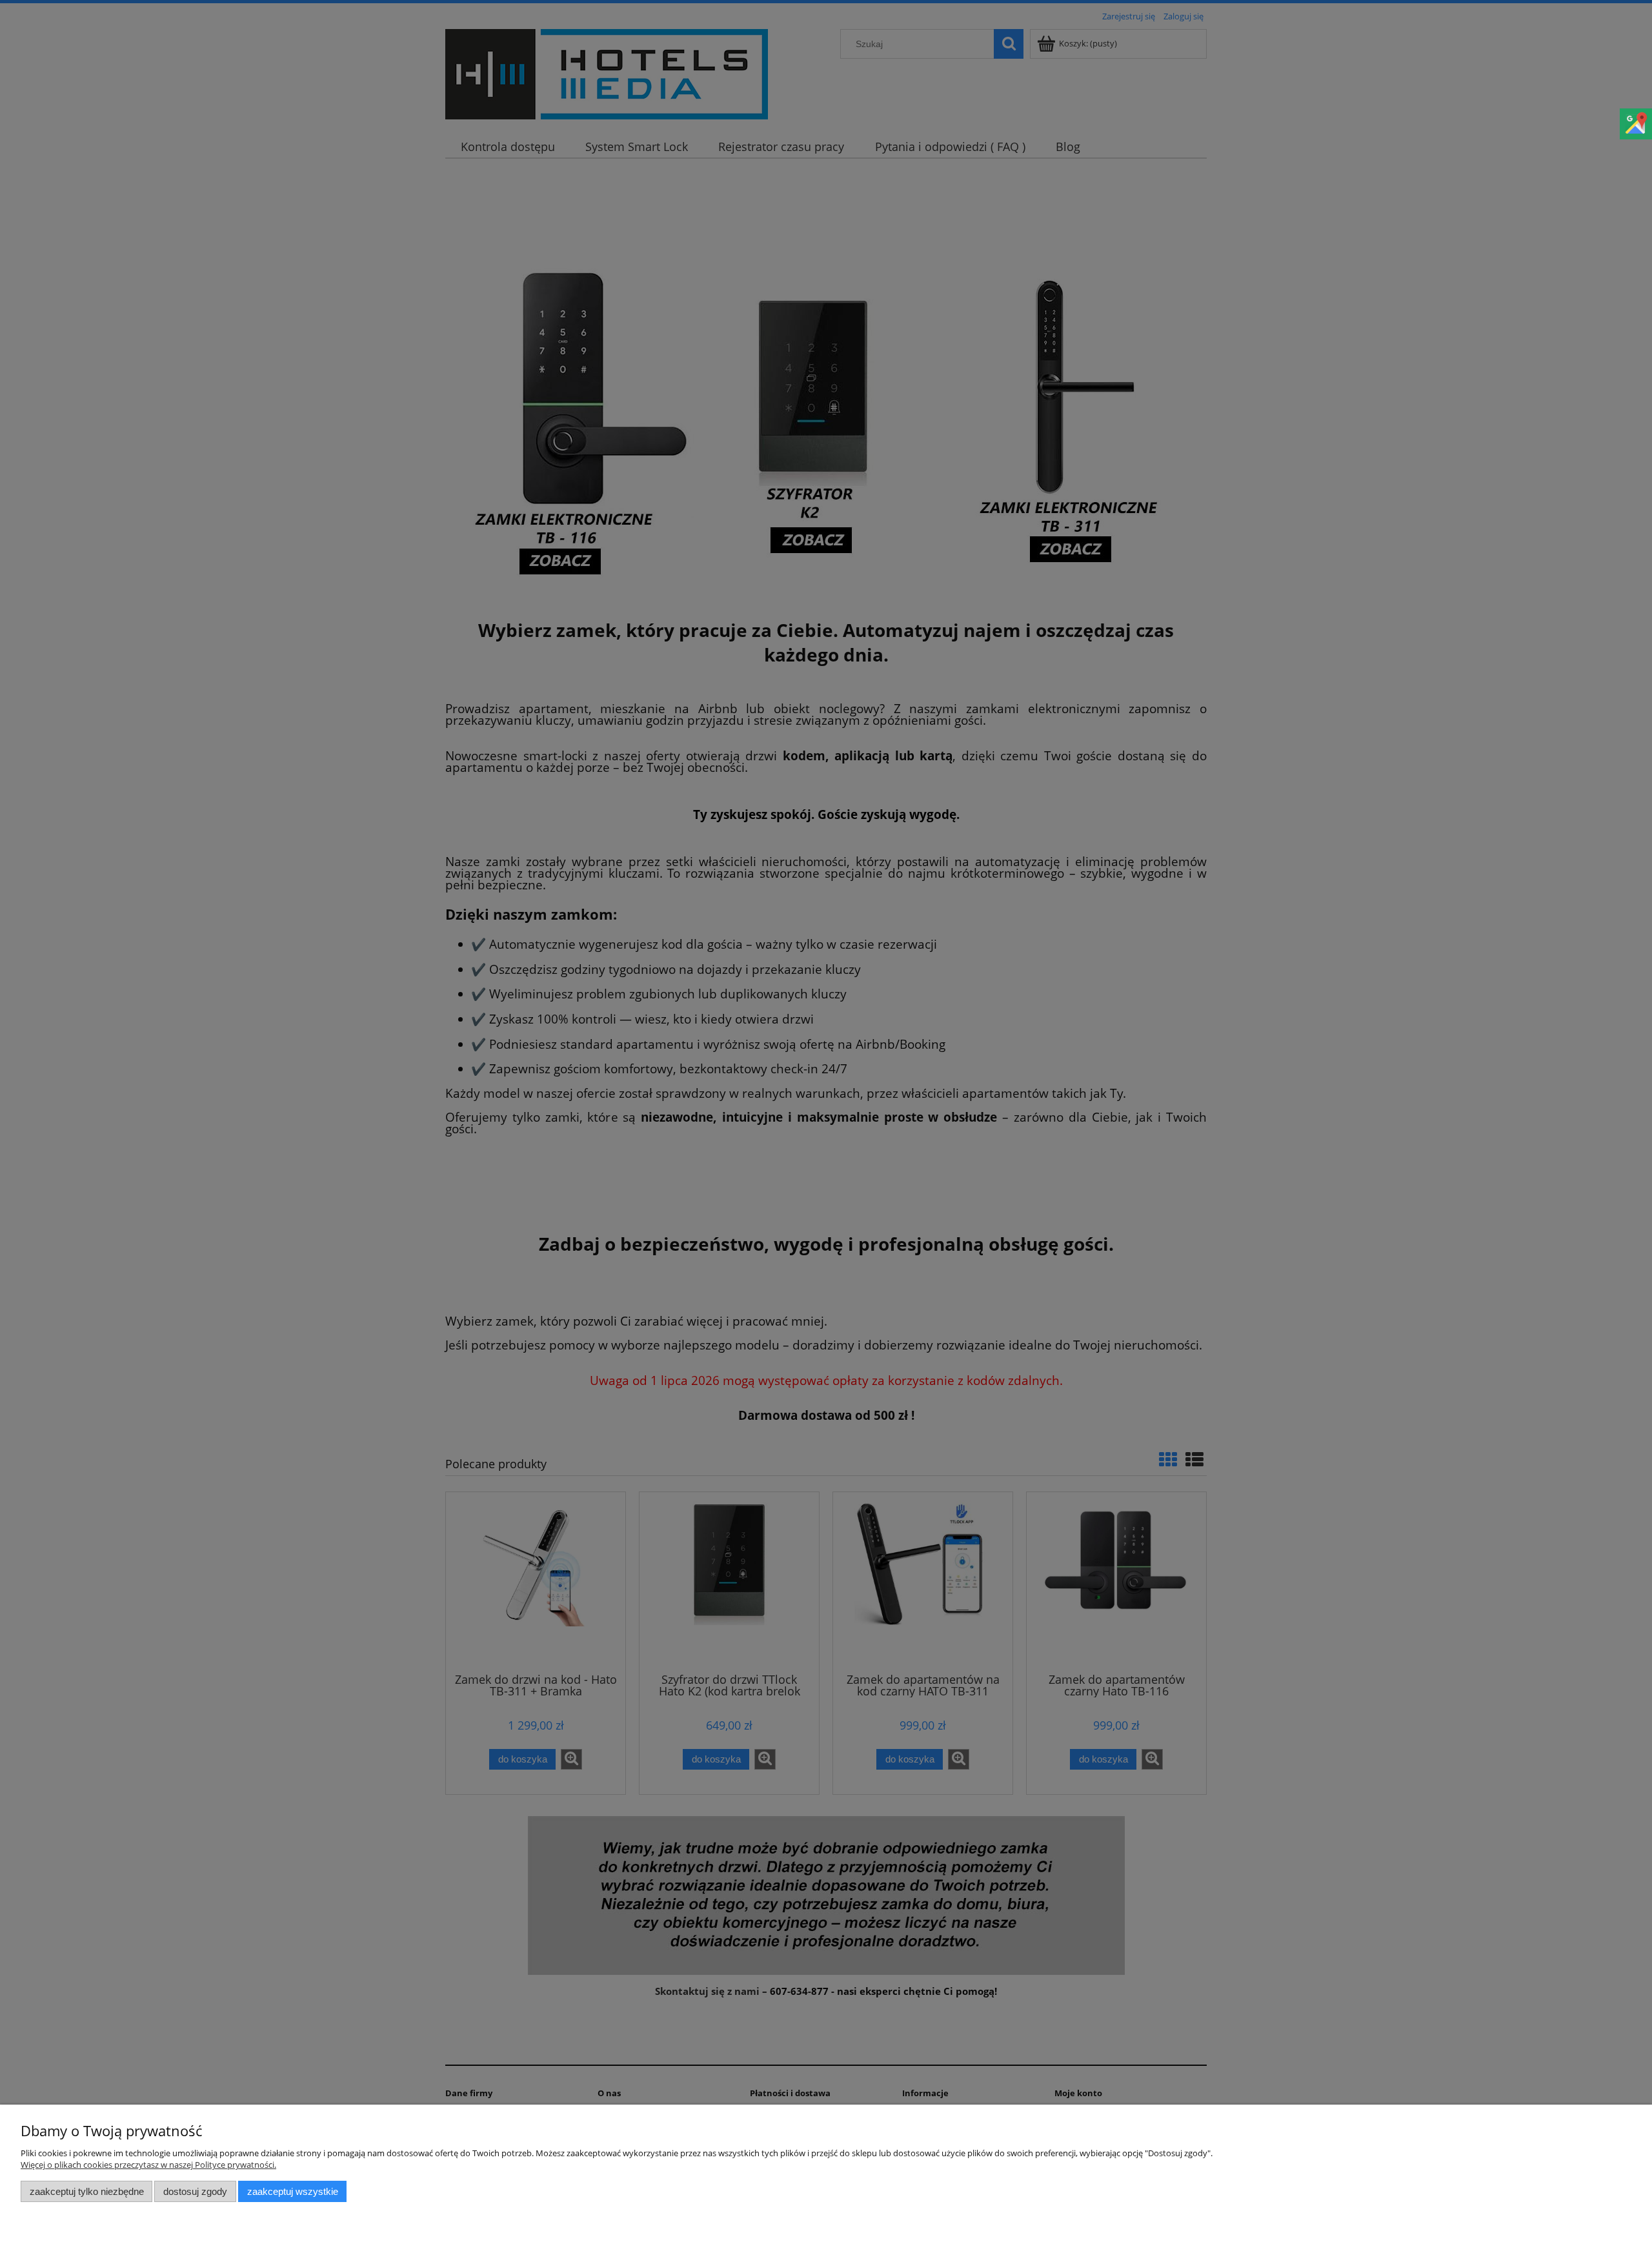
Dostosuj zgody (195, 2191)
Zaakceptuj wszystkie (293, 2191)
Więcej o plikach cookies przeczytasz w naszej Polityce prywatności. (148, 2165)
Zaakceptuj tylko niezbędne (87, 2191)
